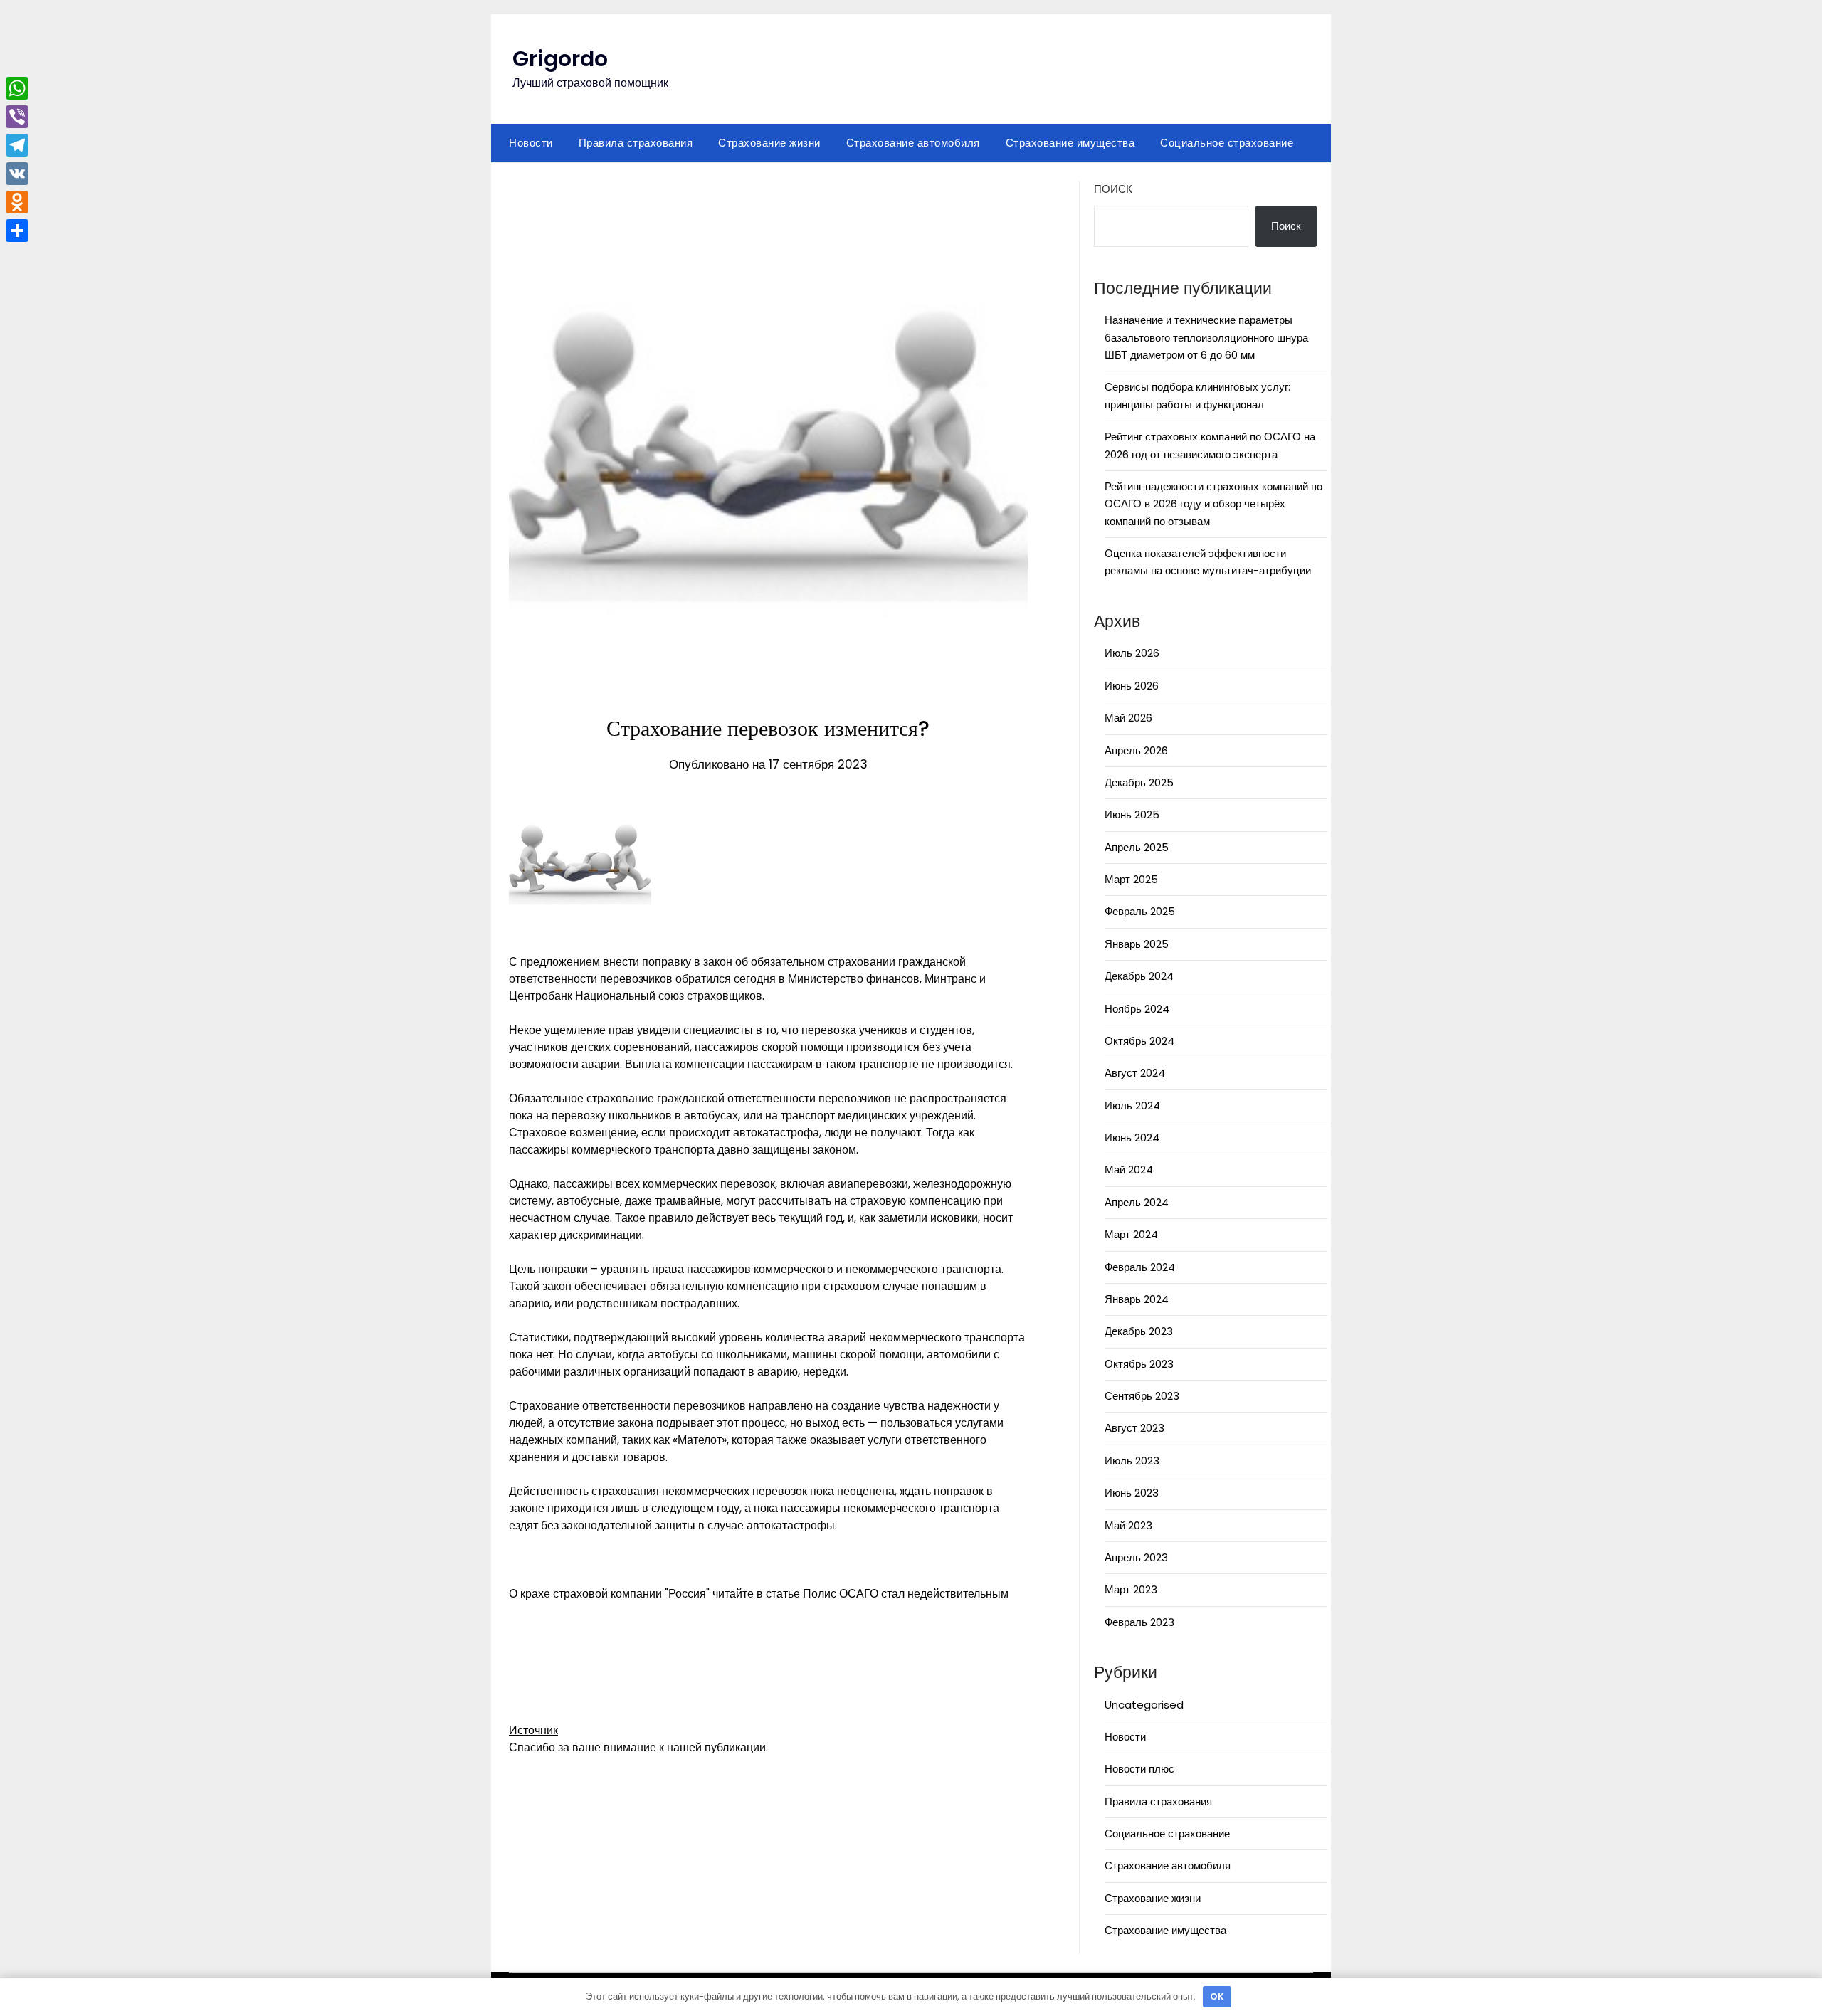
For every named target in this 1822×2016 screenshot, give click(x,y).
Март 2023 (1131, 1589)
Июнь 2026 (1132, 686)
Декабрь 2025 (1139, 782)
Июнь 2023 (1132, 1493)
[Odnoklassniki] (17, 202)
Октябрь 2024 (1139, 1041)
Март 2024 (1131, 1234)
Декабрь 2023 (1139, 1331)
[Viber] (17, 117)
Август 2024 (1135, 1073)
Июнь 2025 (1132, 814)
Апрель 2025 (1137, 847)
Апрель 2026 (1136, 750)
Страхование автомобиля (913, 143)
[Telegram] (17, 145)
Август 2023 (1134, 1428)
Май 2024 (1129, 1170)
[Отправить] (17, 231)
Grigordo (560, 59)
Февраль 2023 (1139, 1622)
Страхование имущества (1070, 143)
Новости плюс (1139, 1769)
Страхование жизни (769, 143)
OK (1217, 1996)
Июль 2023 (1132, 1461)
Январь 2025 (1137, 944)
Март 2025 (1131, 879)
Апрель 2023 (1136, 1557)
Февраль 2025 (1140, 911)
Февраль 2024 (1140, 1267)
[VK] (17, 174)
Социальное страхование (1227, 143)
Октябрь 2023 (1139, 1364)
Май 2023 (1128, 1525)
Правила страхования (636, 143)
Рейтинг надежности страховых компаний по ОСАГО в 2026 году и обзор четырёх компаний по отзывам (1213, 504)
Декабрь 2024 (1139, 976)
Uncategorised (1144, 1705)
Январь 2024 (1137, 1299)
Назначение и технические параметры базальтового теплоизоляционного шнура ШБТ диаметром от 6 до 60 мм (1206, 337)
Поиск (1113, 189)
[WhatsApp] (17, 88)
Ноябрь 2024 (1137, 1009)
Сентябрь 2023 (1142, 1396)
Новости (531, 143)
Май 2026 (1128, 718)
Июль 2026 (1132, 653)
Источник (533, 1730)
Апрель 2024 (1137, 1202)
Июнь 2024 (1132, 1138)
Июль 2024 (1132, 1105)
